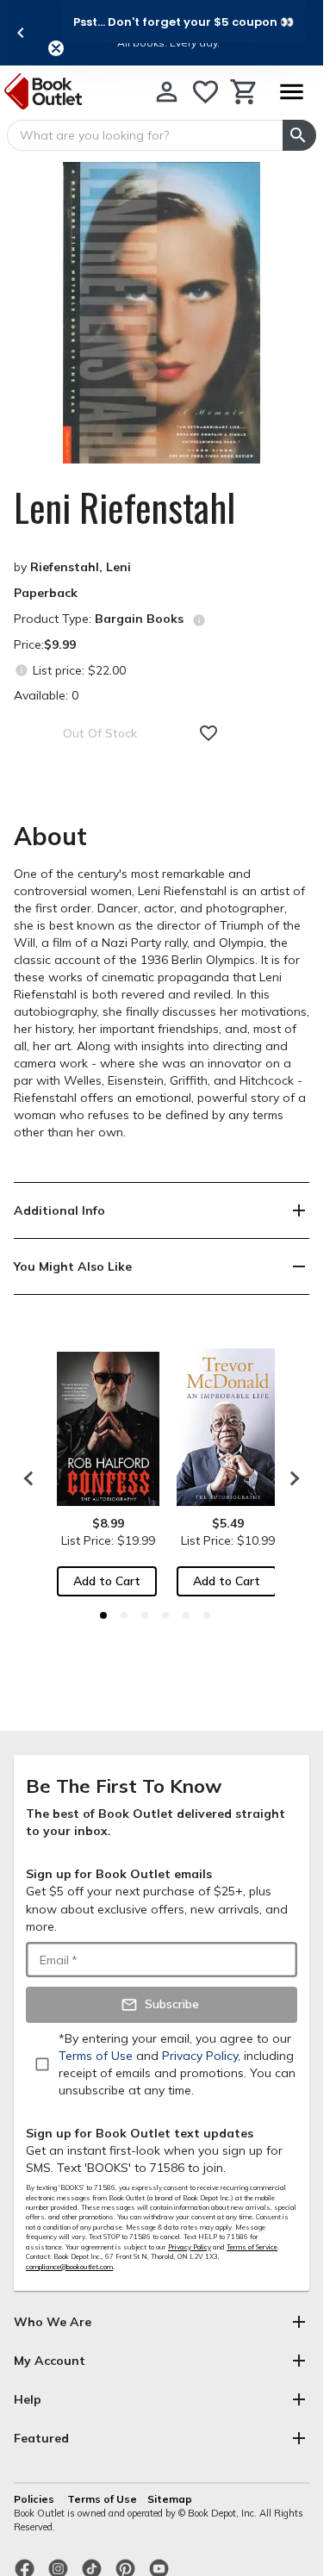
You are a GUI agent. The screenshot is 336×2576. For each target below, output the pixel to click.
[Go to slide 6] (207, 1615)
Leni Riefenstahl (124, 507)
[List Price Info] (21, 670)
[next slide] (290, 1478)
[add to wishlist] (208, 733)
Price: (45, 644)
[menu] (291, 92)
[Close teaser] (56, 48)
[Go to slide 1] (103, 1615)
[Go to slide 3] (145, 1615)
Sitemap (170, 2499)
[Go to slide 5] (186, 1615)
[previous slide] (21, 33)
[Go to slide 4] (165, 1615)
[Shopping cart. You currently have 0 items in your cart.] (244, 92)
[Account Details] (167, 92)
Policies (35, 2499)
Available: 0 (46, 695)
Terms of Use (102, 2499)
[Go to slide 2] (124, 1615)
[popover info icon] (199, 620)
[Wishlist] (205, 92)
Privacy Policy (190, 2247)
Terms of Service (252, 2247)
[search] (299, 135)
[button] (184, 22)
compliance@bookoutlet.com (69, 2267)
